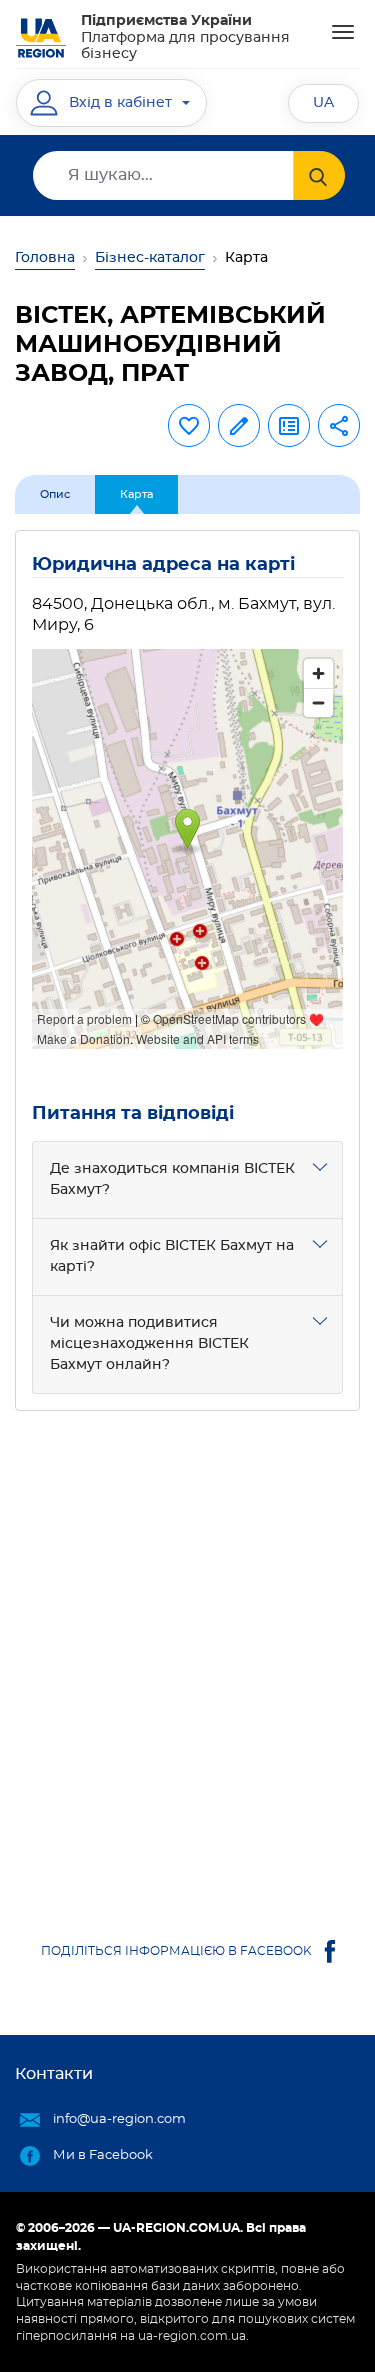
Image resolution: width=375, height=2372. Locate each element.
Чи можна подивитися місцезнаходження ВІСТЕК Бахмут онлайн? (149, 1344)
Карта (136, 494)
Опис (55, 494)
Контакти (54, 2074)
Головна (45, 258)
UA (323, 103)
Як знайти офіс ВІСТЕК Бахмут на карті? (172, 1256)
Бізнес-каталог (150, 258)
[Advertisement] (187, 1654)
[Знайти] (319, 175)
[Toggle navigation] (343, 32)
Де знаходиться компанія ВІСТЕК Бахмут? (172, 1179)
